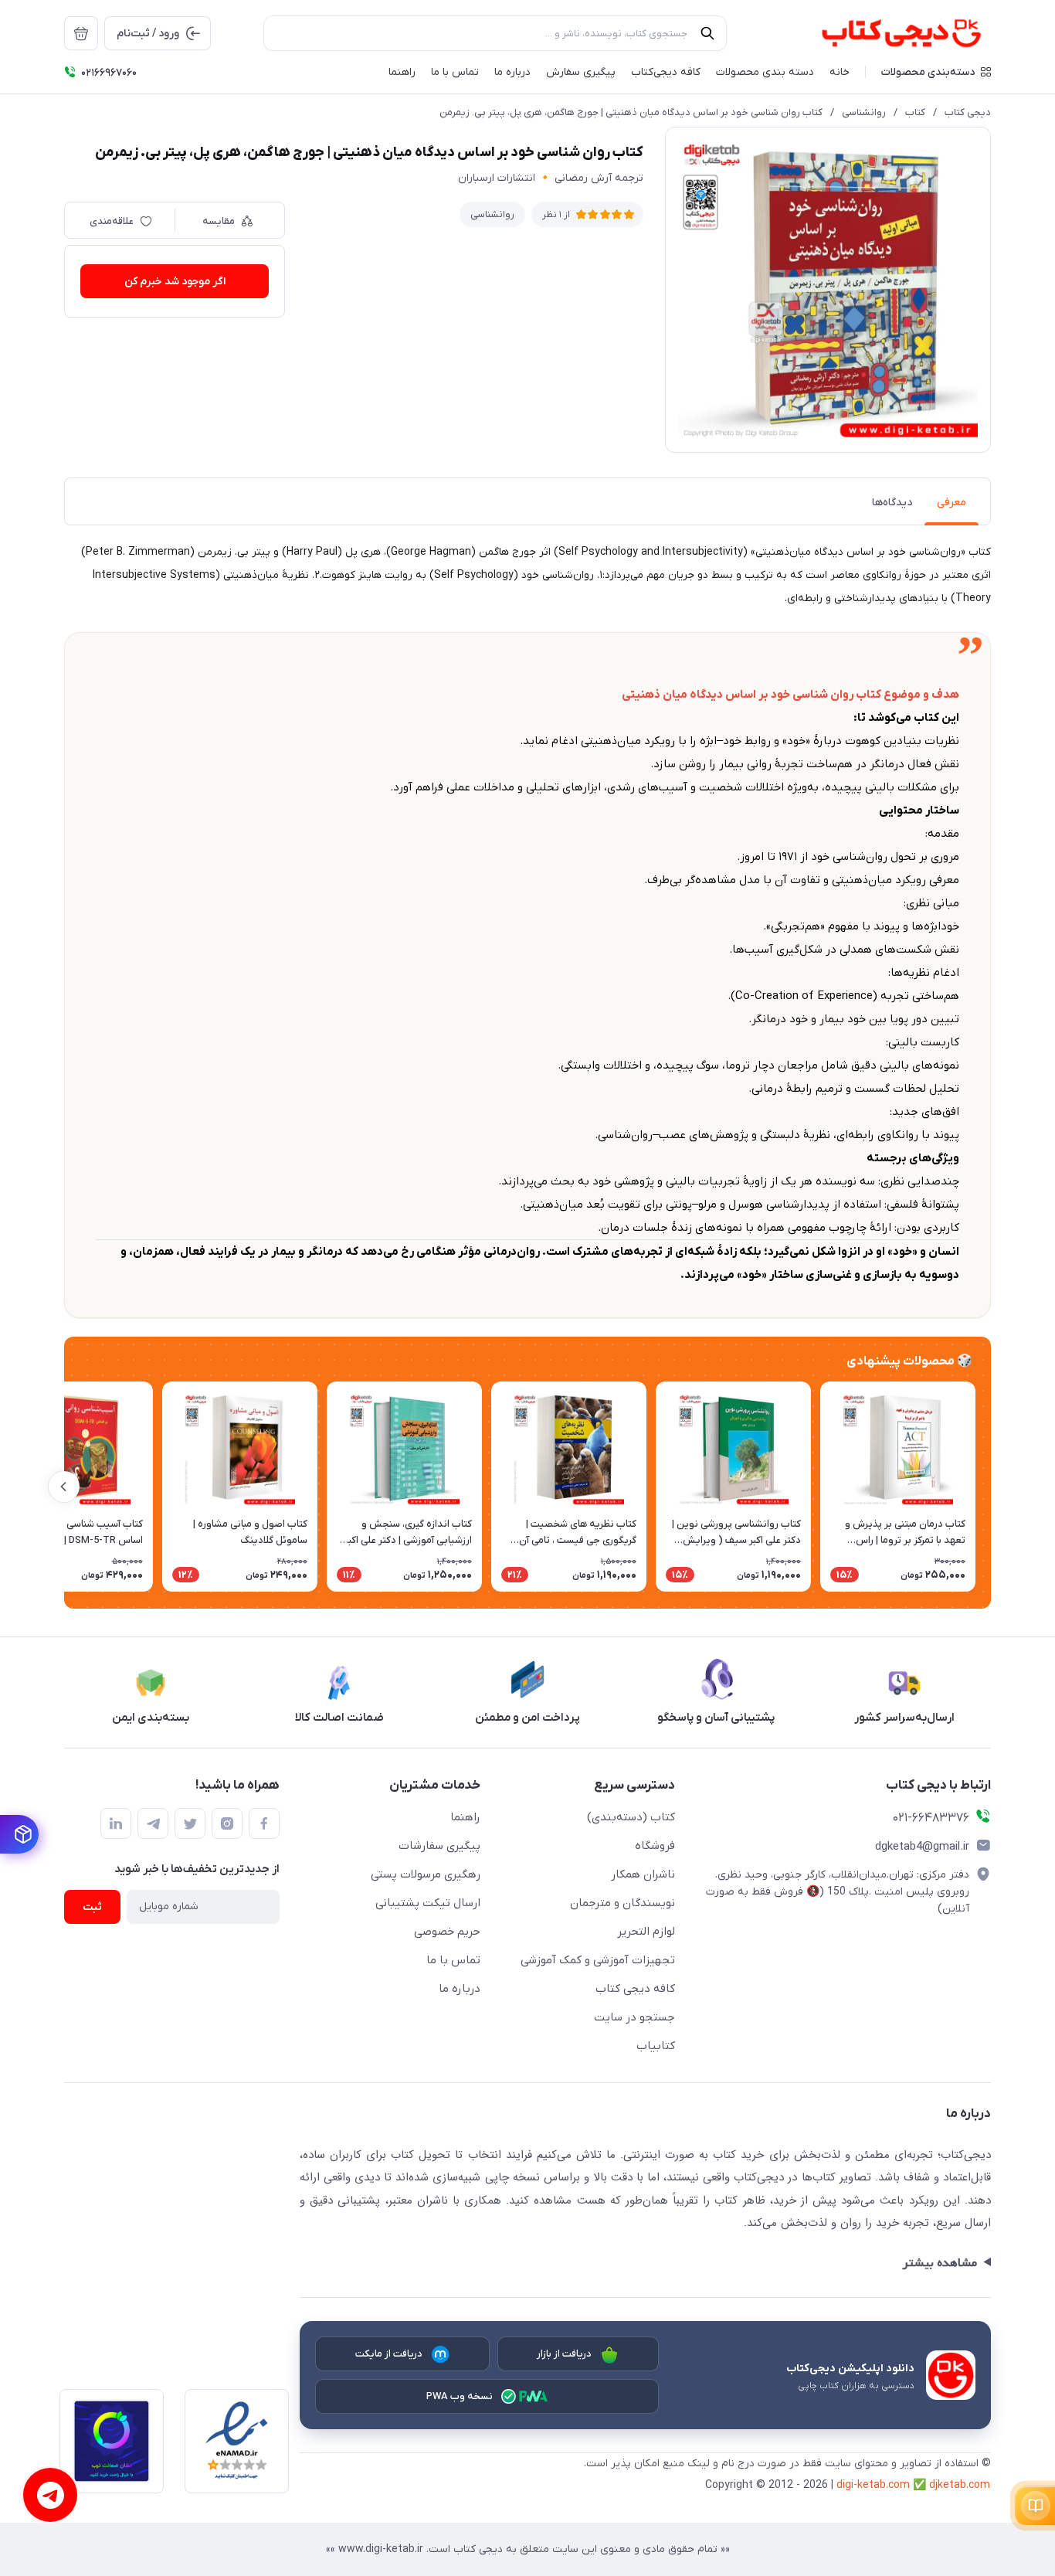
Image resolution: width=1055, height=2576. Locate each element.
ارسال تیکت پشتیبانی (428, 1903)
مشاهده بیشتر (940, 2263)
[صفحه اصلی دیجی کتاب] (885, 33)
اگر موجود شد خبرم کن (175, 282)
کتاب (915, 112)
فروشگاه (655, 1846)
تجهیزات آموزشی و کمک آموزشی (598, 1960)
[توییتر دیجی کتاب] (190, 1823)
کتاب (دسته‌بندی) (631, 1817)
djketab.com (960, 2485)
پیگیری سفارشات (439, 1846)
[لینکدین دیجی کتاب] (116, 1823)
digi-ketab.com (873, 2485)
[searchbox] (495, 33)
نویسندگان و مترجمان (622, 1903)
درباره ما (460, 1989)
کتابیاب (656, 2046)
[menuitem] (81, 33)
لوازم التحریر (646, 1932)
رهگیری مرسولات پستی (426, 1874)
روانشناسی (864, 112)
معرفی (952, 503)
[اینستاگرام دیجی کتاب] (227, 1823)
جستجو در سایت (634, 2017)
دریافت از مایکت (389, 2354)
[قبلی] (991, 1487)
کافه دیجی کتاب (635, 1989)
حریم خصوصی (447, 1932)
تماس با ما (453, 1960)
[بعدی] (64, 1487)
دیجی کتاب (968, 112)
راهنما (465, 1817)
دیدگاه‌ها (892, 503)
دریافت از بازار (565, 2354)
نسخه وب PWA (460, 2396)
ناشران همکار (643, 1874)
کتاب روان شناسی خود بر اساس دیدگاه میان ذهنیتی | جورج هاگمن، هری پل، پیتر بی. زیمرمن (631, 112)
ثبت (92, 1907)
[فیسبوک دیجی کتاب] (264, 1823)
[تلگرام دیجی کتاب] (153, 1823)
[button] (936, 72)
